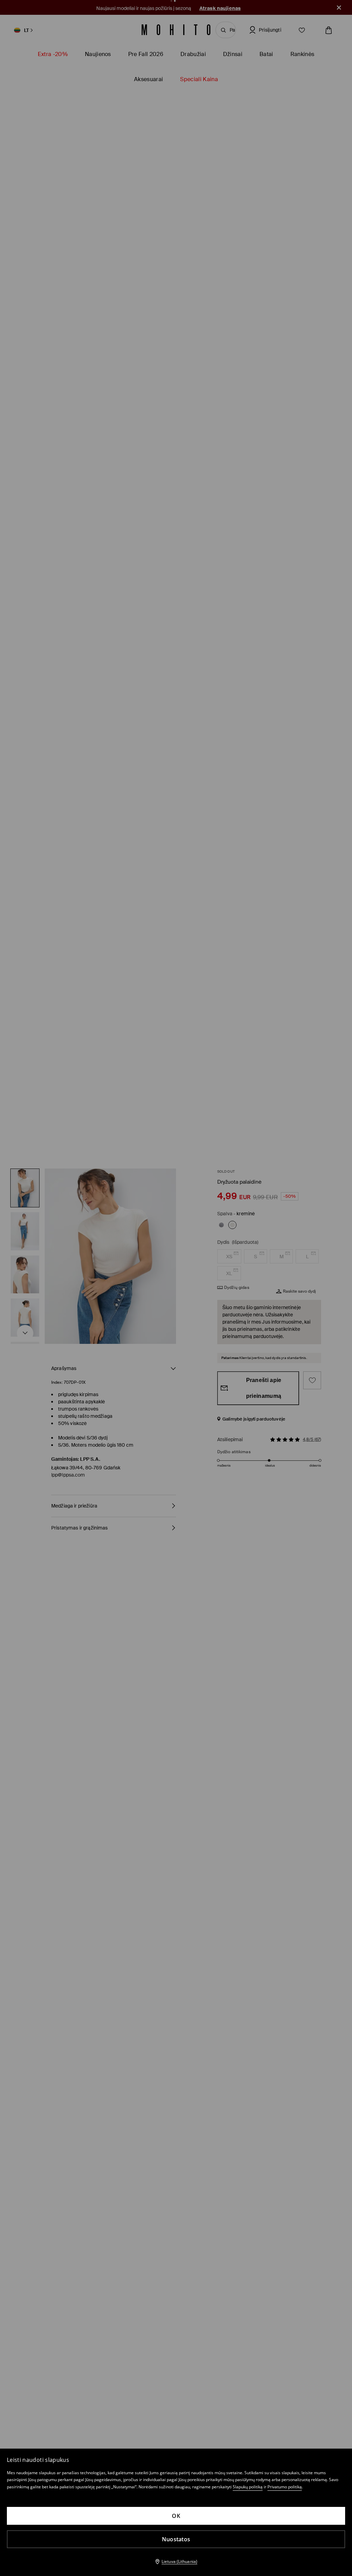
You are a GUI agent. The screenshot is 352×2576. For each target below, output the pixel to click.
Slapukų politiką (248, 2487)
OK (176, 2516)
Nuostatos (176, 2539)
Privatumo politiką (285, 2487)
